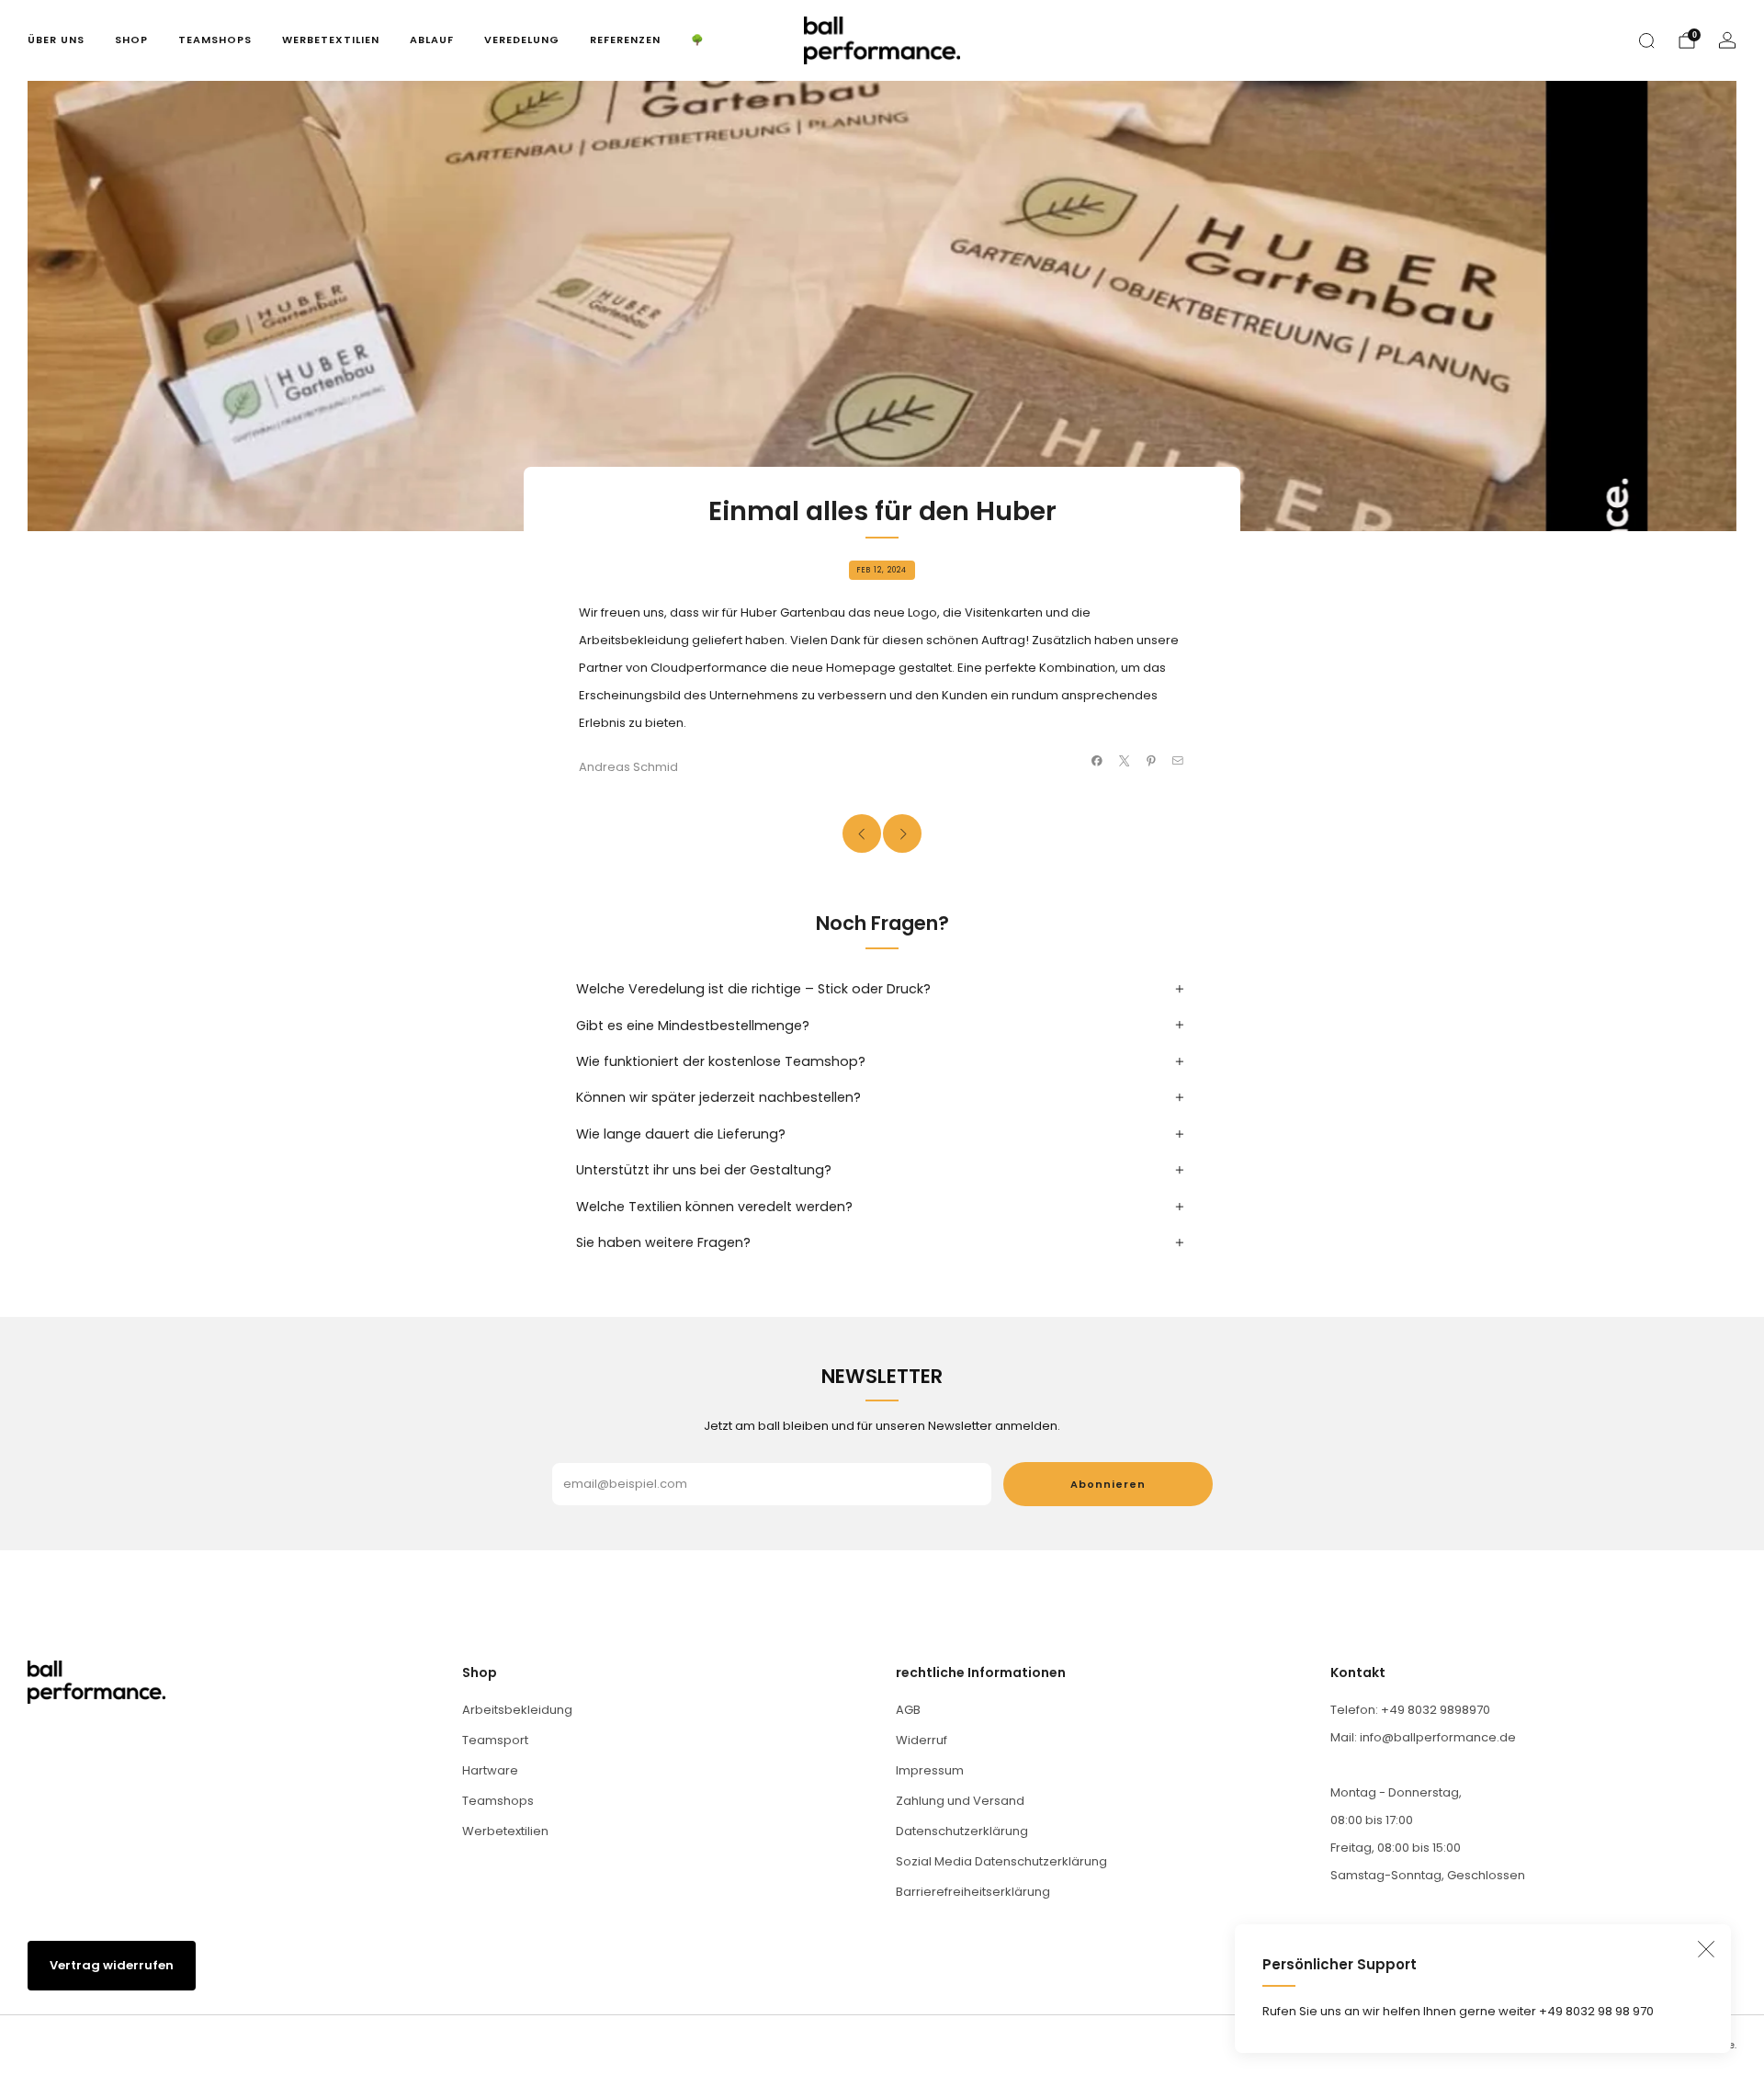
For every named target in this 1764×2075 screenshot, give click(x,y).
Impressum (930, 1770)
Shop (131, 40)
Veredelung (522, 40)
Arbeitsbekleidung (517, 1710)
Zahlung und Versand (960, 1801)
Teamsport (495, 1740)
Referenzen (625, 40)
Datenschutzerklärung (962, 1831)
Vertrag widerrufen (112, 1965)
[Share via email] (1178, 761)
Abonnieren (1108, 1484)
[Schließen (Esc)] (1706, 1949)
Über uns (56, 40)
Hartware (490, 1770)
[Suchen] (1646, 40)
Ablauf (432, 40)
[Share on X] (1124, 761)
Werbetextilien (331, 40)
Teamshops (215, 40)
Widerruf (922, 1740)
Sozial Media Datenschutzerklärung (1001, 1861)
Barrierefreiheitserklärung (973, 1892)
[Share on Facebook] (1097, 761)
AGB (908, 1710)
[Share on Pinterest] (1151, 761)
